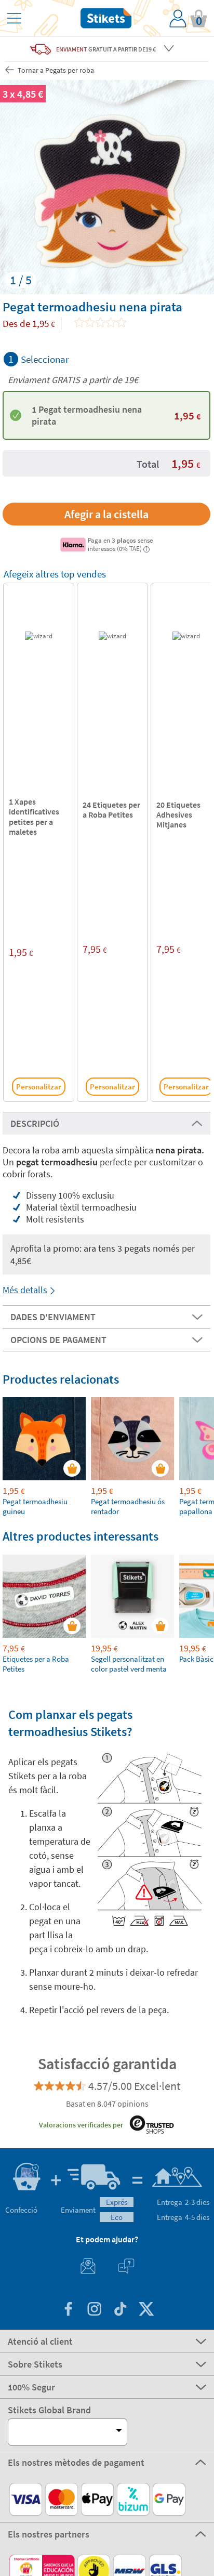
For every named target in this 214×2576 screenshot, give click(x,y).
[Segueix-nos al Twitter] (146, 2310)
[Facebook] (68, 2310)
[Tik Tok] (120, 2310)
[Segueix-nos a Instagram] (94, 2310)
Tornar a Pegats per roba (55, 70)
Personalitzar (39, 1087)
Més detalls (25, 1290)
